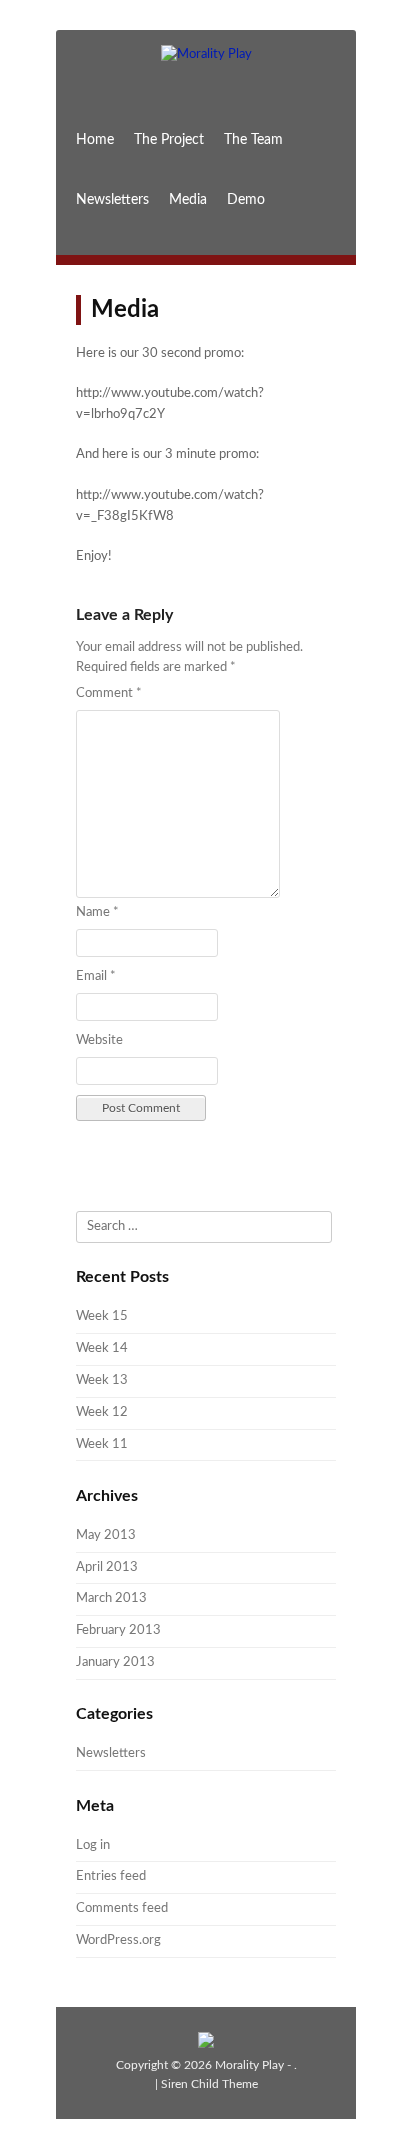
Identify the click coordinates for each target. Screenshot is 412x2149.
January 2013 (115, 1662)
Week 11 (102, 1444)
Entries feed (111, 1876)
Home (95, 140)
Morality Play (249, 2065)
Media (188, 200)
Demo (246, 200)
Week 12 (102, 1412)
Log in (93, 1845)
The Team (253, 140)
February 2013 (118, 1630)
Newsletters (112, 200)
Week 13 (102, 1380)
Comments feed (122, 1908)
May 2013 (106, 1535)
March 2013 (111, 1598)
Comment (109, 693)
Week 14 (102, 1348)
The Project (169, 140)
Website (99, 1040)
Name (97, 912)
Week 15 (102, 1316)
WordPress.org (118, 1940)
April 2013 (107, 1567)
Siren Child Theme (209, 2084)
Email (96, 976)
